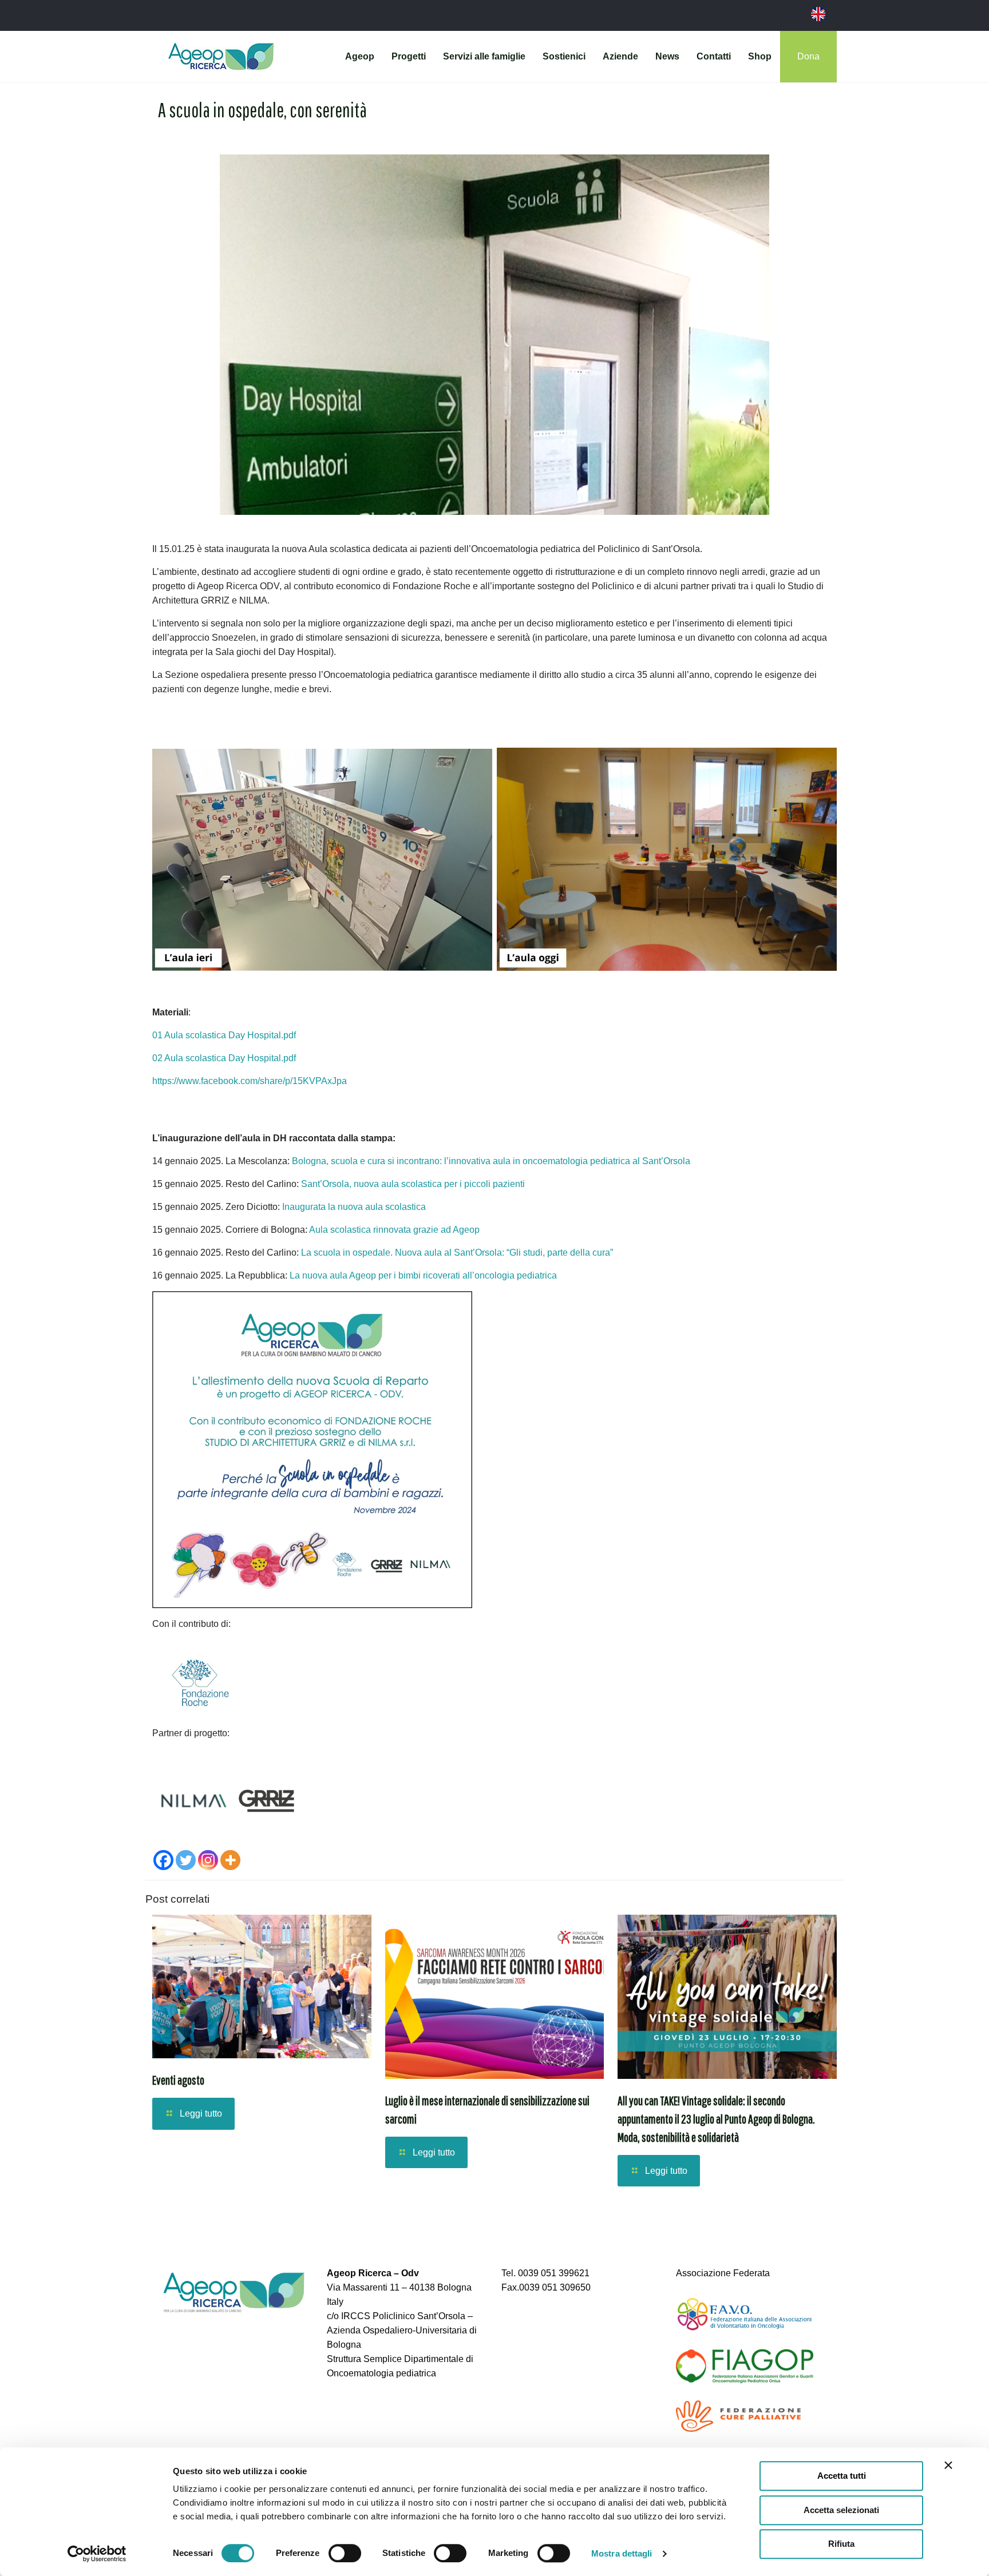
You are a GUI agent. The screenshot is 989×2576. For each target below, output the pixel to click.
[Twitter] (186, 1860)
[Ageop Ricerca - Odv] (221, 57)
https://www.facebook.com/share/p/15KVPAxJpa (250, 1081)
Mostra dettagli (622, 2553)
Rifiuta (841, 2544)
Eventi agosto (178, 2080)
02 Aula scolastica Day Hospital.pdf (224, 1058)
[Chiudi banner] (948, 2465)
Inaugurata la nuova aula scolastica (354, 1207)
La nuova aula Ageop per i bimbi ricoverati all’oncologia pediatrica (423, 1275)
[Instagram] (208, 1860)
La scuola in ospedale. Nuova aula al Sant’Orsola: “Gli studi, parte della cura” (457, 1253)
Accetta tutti (842, 2476)
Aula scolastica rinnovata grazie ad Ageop (394, 1230)
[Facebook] (163, 1860)
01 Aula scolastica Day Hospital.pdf (224, 1035)
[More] (230, 1860)
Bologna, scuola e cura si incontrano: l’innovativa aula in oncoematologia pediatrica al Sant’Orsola (491, 1161)
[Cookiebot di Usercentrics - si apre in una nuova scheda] (97, 2554)
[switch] (345, 2553)
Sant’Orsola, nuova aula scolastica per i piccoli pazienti (413, 1184)
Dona (808, 56)
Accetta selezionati (841, 2510)
